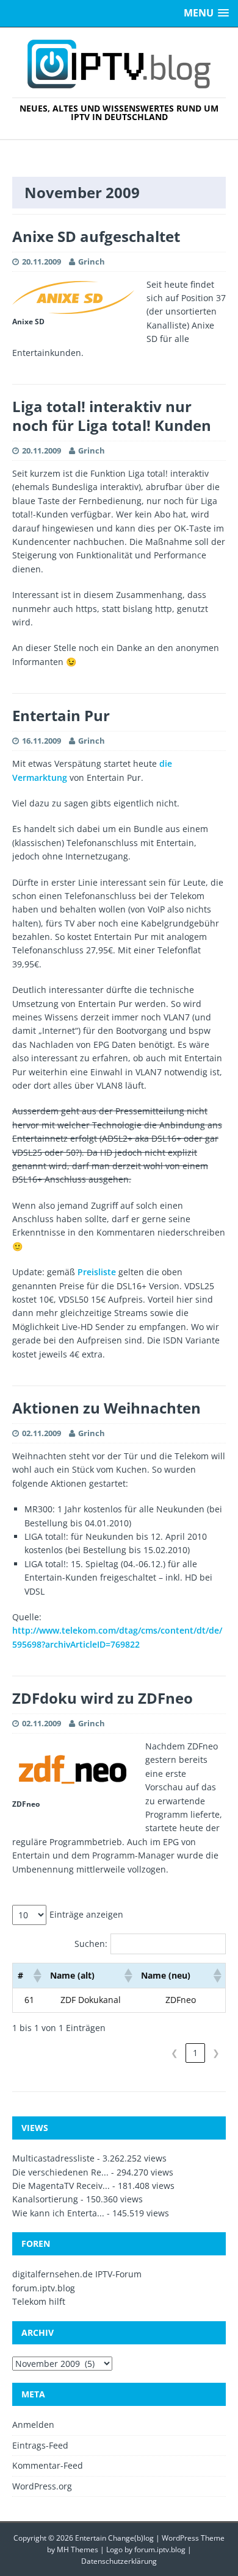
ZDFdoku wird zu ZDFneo (103, 1698)
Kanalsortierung (45, 2199)
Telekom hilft (39, 2301)
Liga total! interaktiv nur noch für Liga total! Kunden (112, 416)
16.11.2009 (41, 741)
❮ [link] (175, 2053)
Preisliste (97, 1272)
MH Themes (78, 2549)
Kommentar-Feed (48, 2465)
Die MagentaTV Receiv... (61, 2186)
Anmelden (33, 2425)
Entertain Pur (61, 715)
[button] (37, 1976)
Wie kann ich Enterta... (58, 2213)
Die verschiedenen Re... (60, 2172)
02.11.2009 (41, 1433)
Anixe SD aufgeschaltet (96, 236)
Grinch (92, 262)
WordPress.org (42, 2486)
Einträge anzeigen (86, 1914)
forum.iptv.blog (44, 2288)
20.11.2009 (41, 262)
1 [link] (195, 2053)
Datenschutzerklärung (119, 2561)
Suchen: (91, 1944)
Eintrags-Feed (40, 2445)
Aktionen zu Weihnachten (106, 1408)
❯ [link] (216, 2053)
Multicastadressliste (53, 2158)
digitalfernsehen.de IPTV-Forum (77, 2274)
